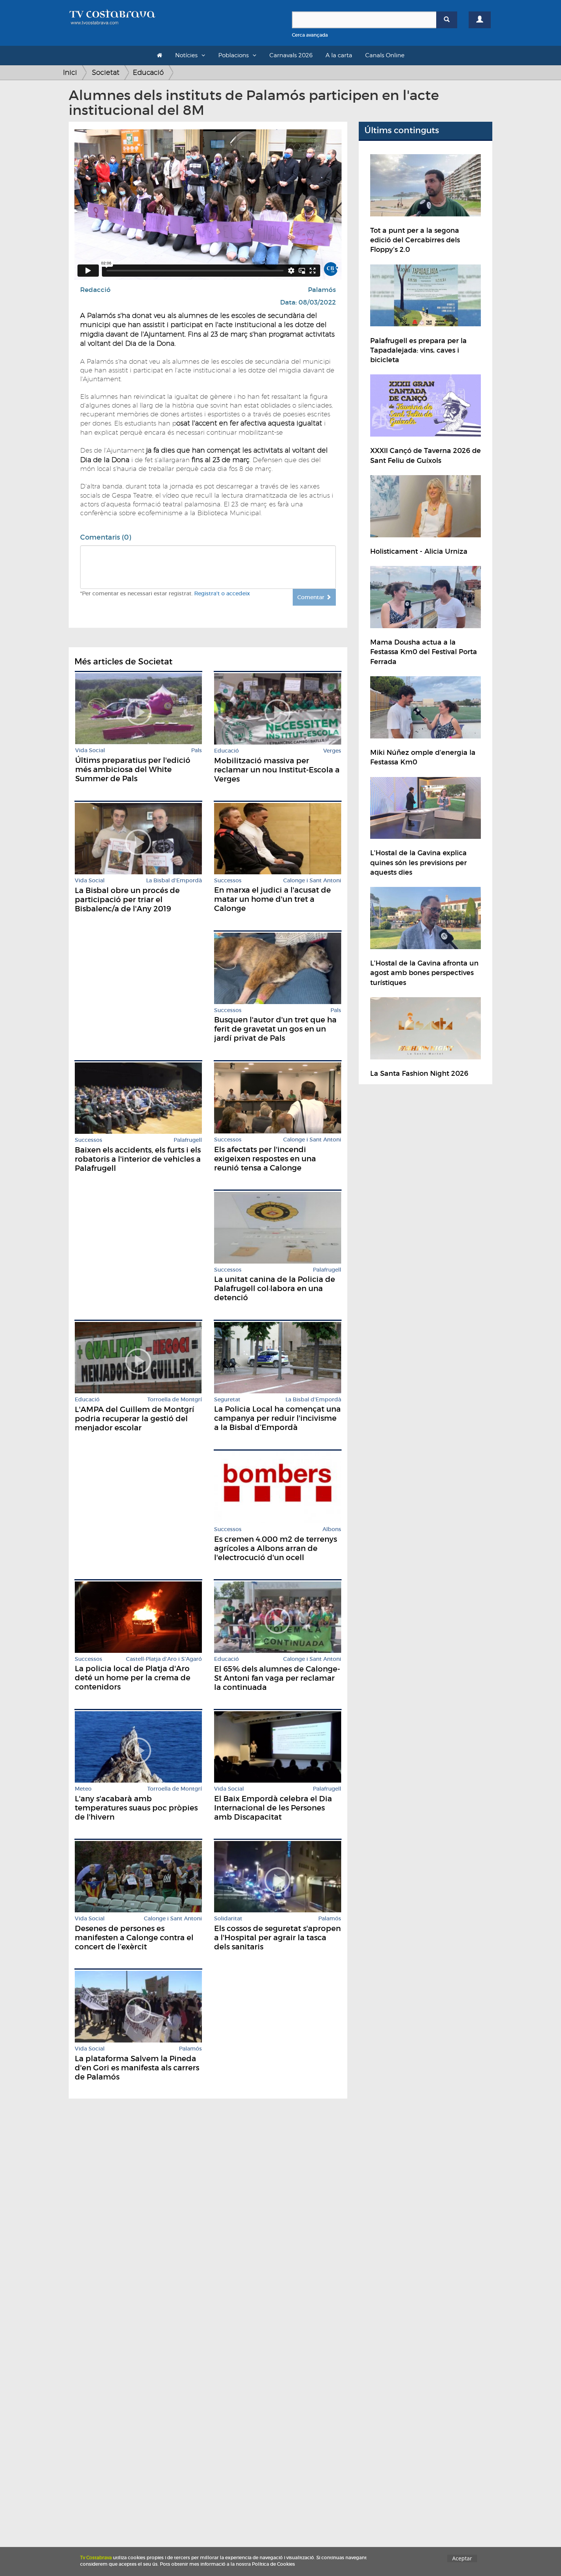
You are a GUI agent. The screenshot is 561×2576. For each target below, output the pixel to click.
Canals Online (385, 55)
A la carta (339, 55)
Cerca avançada (310, 35)
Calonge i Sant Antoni (312, 881)
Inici (70, 72)
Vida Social (90, 750)
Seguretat (227, 1400)
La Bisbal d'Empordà (174, 881)
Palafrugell (188, 1140)
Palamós (322, 290)
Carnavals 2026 (291, 55)
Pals (197, 750)
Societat (106, 72)
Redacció (95, 290)
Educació (148, 72)
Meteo (83, 1789)
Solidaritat (228, 1919)
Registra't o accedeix (222, 593)
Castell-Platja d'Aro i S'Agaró (164, 1659)
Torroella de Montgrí (175, 1400)
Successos (228, 881)
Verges (332, 751)
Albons (332, 1529)
